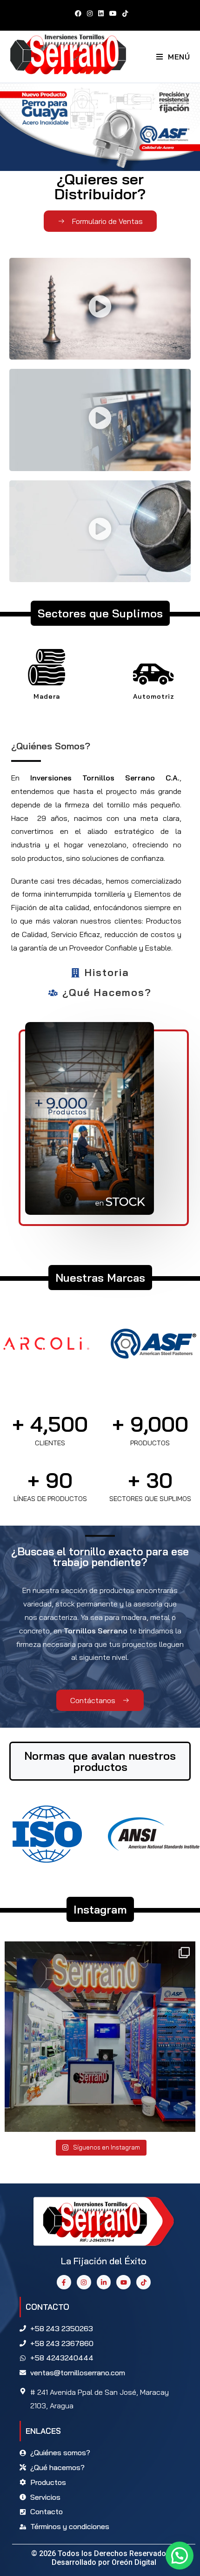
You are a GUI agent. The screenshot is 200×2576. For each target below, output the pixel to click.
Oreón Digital (134, 2562)
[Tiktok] (143, 2282)
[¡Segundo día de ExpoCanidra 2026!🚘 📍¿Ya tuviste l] (100, 2037)
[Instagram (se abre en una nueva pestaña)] (90, 13)
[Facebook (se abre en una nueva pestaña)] (78, 13)
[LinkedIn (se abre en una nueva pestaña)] (101, 13)
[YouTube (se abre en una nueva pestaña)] (113, 13)
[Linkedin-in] (104, 2282)
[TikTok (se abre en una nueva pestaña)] (124, 13)
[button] (100, 309)
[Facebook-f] (64, 2282)
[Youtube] (123, 2282)
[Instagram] (84, 2282)
